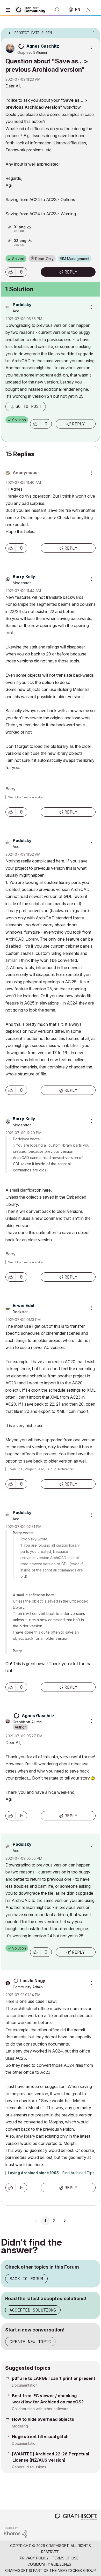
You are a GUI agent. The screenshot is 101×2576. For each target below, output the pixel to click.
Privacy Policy (34, 2558)
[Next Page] (64, 2221)
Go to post (28, 406)
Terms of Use (65, 2558)
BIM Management (75, 259)
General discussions (29, 2467)
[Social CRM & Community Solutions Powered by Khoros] (16, 2532)
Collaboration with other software (40, 2409)
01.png (20, 227)
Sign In (90, 10)
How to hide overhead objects (43, 2419)
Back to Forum (26, 2279)
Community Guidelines (49, 2564)
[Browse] (9, 10)
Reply (71, 272)
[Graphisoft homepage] (76, 2517)
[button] (11, 272)
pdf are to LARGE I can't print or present (54, 2378)
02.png (20, 241)
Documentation (25, 2385)
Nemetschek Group (77, 2570)
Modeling (20, 2426)
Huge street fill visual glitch (40, 2437)
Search (57, 10)
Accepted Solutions (33, 2310)
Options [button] (93, 31)
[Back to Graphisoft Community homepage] (32, 9)
